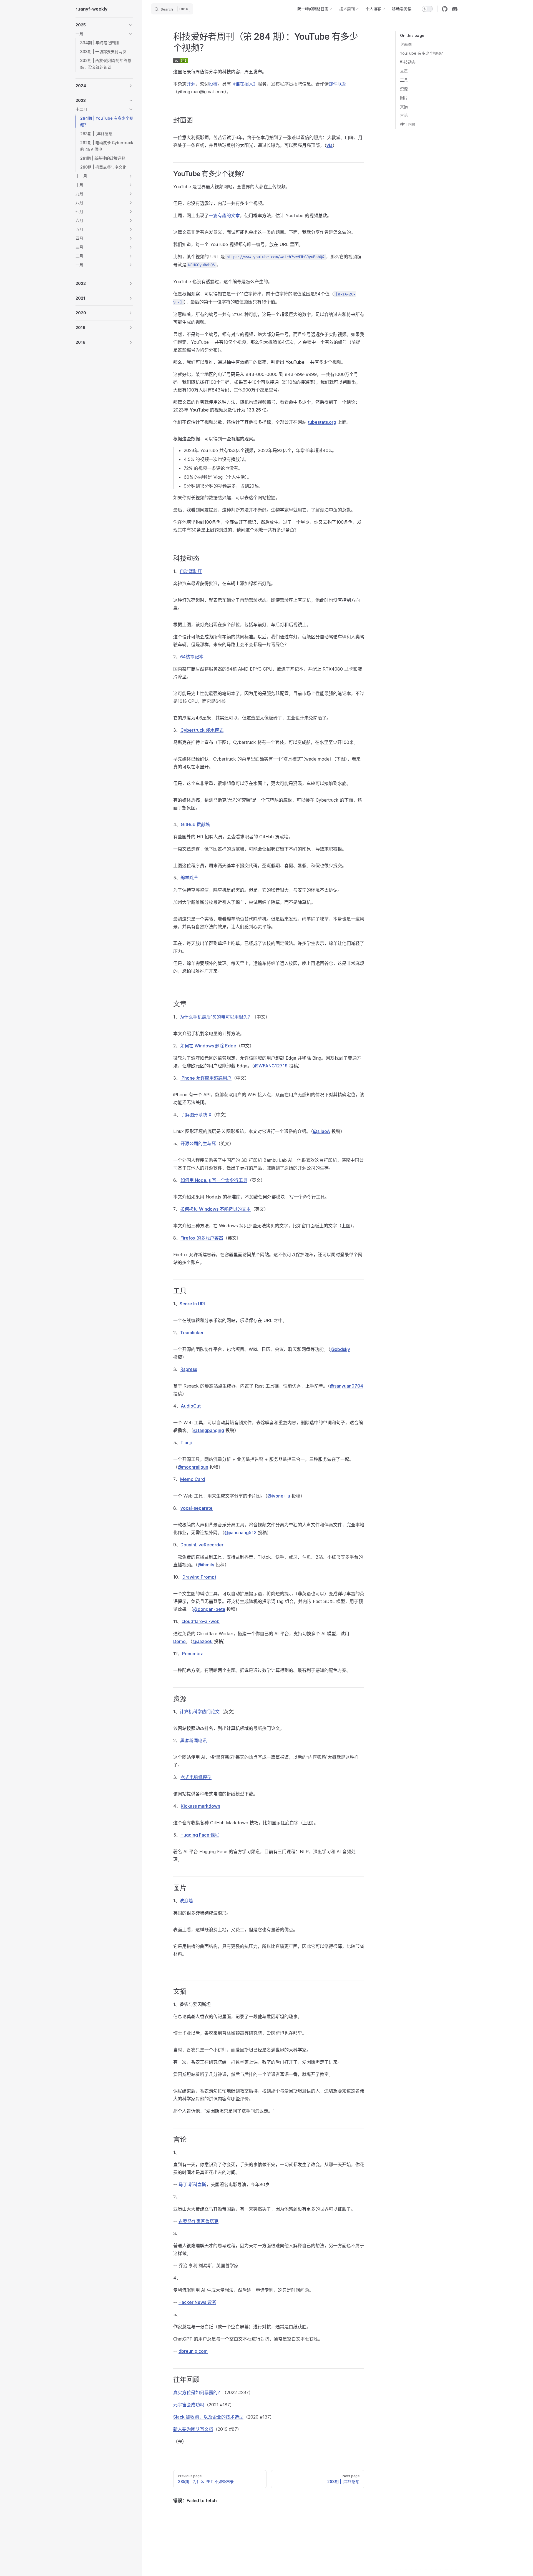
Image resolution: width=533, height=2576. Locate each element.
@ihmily (206, 1565)
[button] (104, 25)
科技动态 (408, 62)
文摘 (404, 106)
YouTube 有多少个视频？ (422, 53)
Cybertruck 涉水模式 (202, 730)
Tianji (186, 1443)
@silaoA (321, 1131)
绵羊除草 (189, 878)
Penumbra (193, 1654)
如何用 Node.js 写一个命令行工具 (214, 1180)
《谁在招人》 (244, 84)
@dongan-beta (209, 1609)
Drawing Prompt (199, 1577)
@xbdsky (340, 1349)
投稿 (213, 84)
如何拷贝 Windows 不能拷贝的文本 (215, 1209)
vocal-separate (197, 1508)
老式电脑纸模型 (196, 1777)
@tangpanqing (209, 1430)
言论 (404, 115)
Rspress (189, 1369)
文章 (404, 71)
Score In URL (193, 1304)
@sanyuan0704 (346, 1386)
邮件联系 (338, 84)
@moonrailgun (193, 1467)
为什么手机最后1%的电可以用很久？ (216, 1017)
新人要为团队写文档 (193, 2429)
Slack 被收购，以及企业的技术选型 (208, 2417)
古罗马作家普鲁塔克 (198, 2221)
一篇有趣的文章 (224, 215)
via (330, 145)
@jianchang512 (240, 1532)
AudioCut (191, 1406)
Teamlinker (192, 1333)
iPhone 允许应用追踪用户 (206, 1078)
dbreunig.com (193, 2351)
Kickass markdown (200, 1806)
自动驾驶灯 (191, 571)
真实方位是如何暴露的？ (198, 2392)
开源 (191, 84)
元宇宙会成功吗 (189, 2405)
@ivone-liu (279, 1496)
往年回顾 (408, 124)
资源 (404, 89)
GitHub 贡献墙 (195, 824)
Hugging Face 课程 (200, 1835)
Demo (179, 1641)
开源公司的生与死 (198, 1143)
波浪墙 (186, 1901)
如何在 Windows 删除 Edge (208, 1046)
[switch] (427, 9)
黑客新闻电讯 (193, 1740)
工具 (404, 80)
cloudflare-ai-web (201, 1621)
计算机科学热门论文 (200, 1712)
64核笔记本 (192, 657)
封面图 (406, 44)
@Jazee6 (203, 1641)
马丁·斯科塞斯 (192, 2184)
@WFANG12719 (271, 1066)
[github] (445, 9)
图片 (404, 98)
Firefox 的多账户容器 (202, 1238)
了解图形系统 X (196, 1115)
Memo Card (193, 1479)
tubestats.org (322, 422)
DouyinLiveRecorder (202, 1545)
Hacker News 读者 (197, 2302)
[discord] (455, 9)
